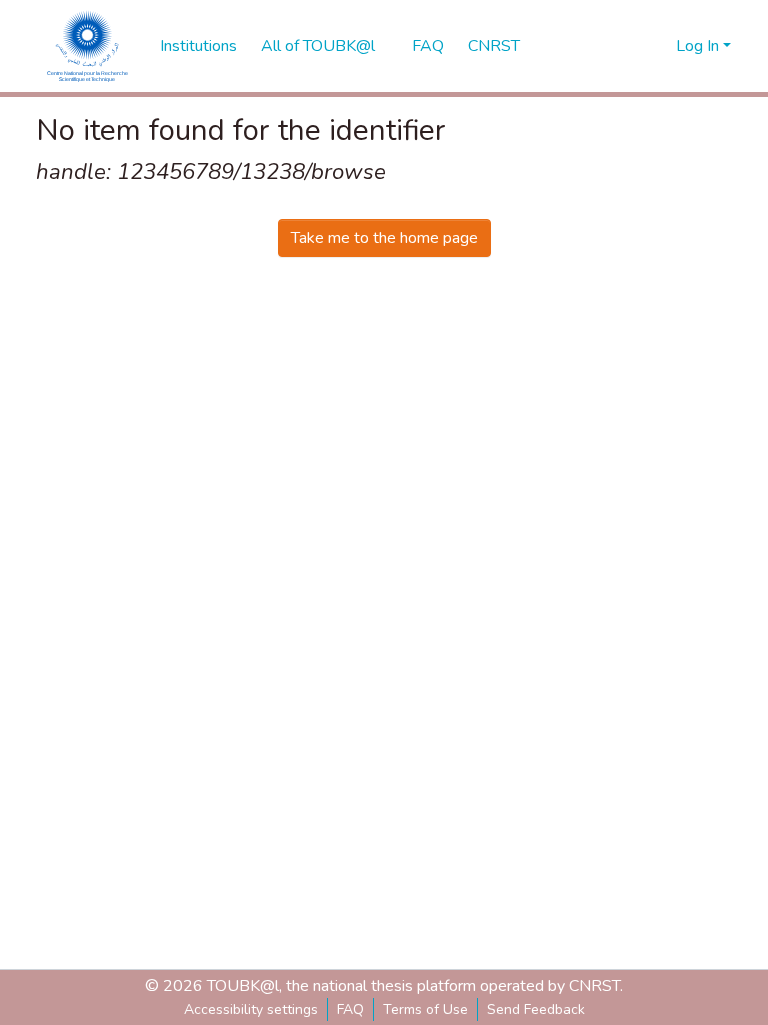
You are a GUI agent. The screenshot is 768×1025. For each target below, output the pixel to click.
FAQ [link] (350, 1009)
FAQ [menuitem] (428, 46)
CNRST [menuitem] (494, 46)
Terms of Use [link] (425, 1009)
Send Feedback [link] (536, 1009)
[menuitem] (324, 46)
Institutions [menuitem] (198, 46)
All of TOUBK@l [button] (318, 46)
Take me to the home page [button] (384, 238)
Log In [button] (699, 46)
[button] (88, 46)
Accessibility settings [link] (251, 1009)
